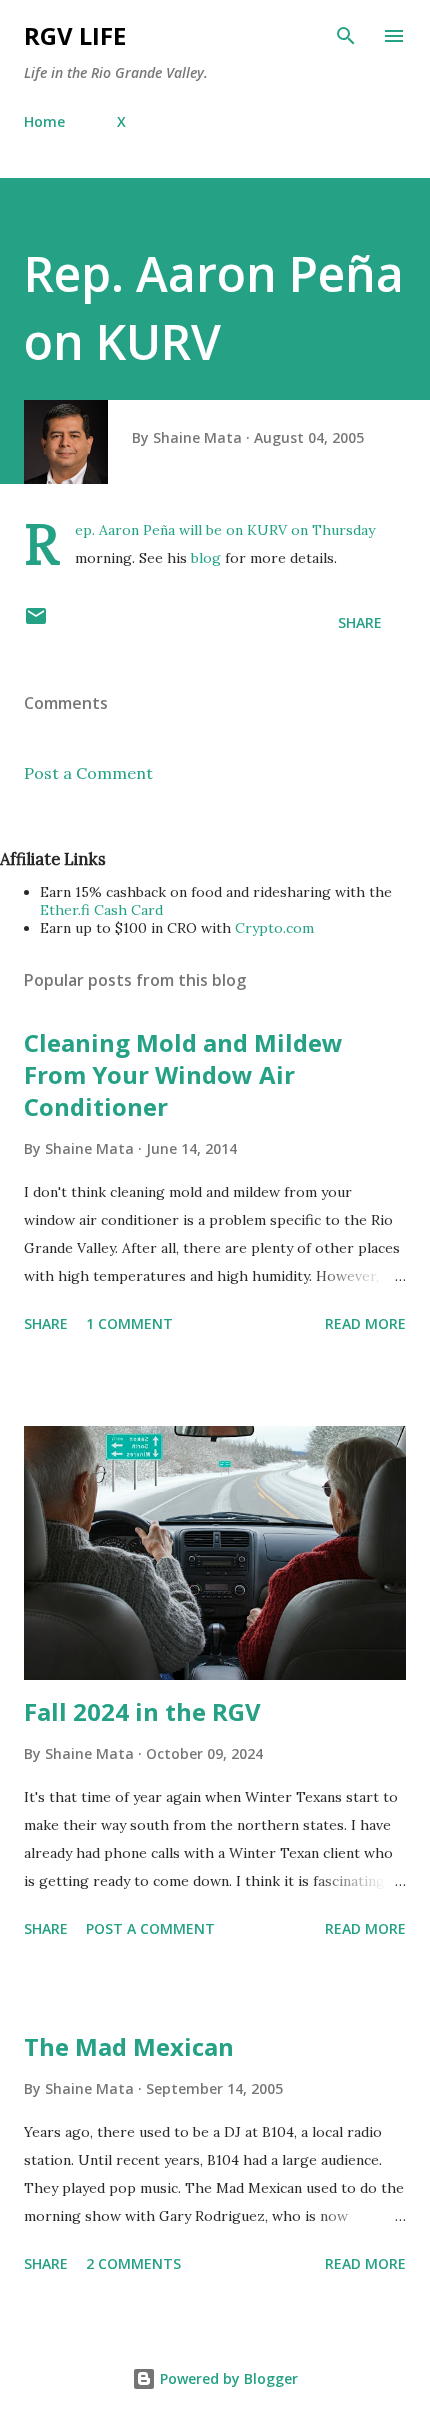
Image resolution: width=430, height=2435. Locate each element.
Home (44, 121)
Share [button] (360, 622)
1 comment (129, 1323)
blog (206, 558)
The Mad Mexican (129, 2046)
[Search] (346, 36)
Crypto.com (274, 928)
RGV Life (75, 35)
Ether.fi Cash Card (101, 910)
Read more (365, 1323)
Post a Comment (88, 773)
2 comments (133, 2263)
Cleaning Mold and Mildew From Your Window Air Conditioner (183, 1074)
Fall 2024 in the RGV (142, 1711)
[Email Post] (36, 622)
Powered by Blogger (227, 2378)
